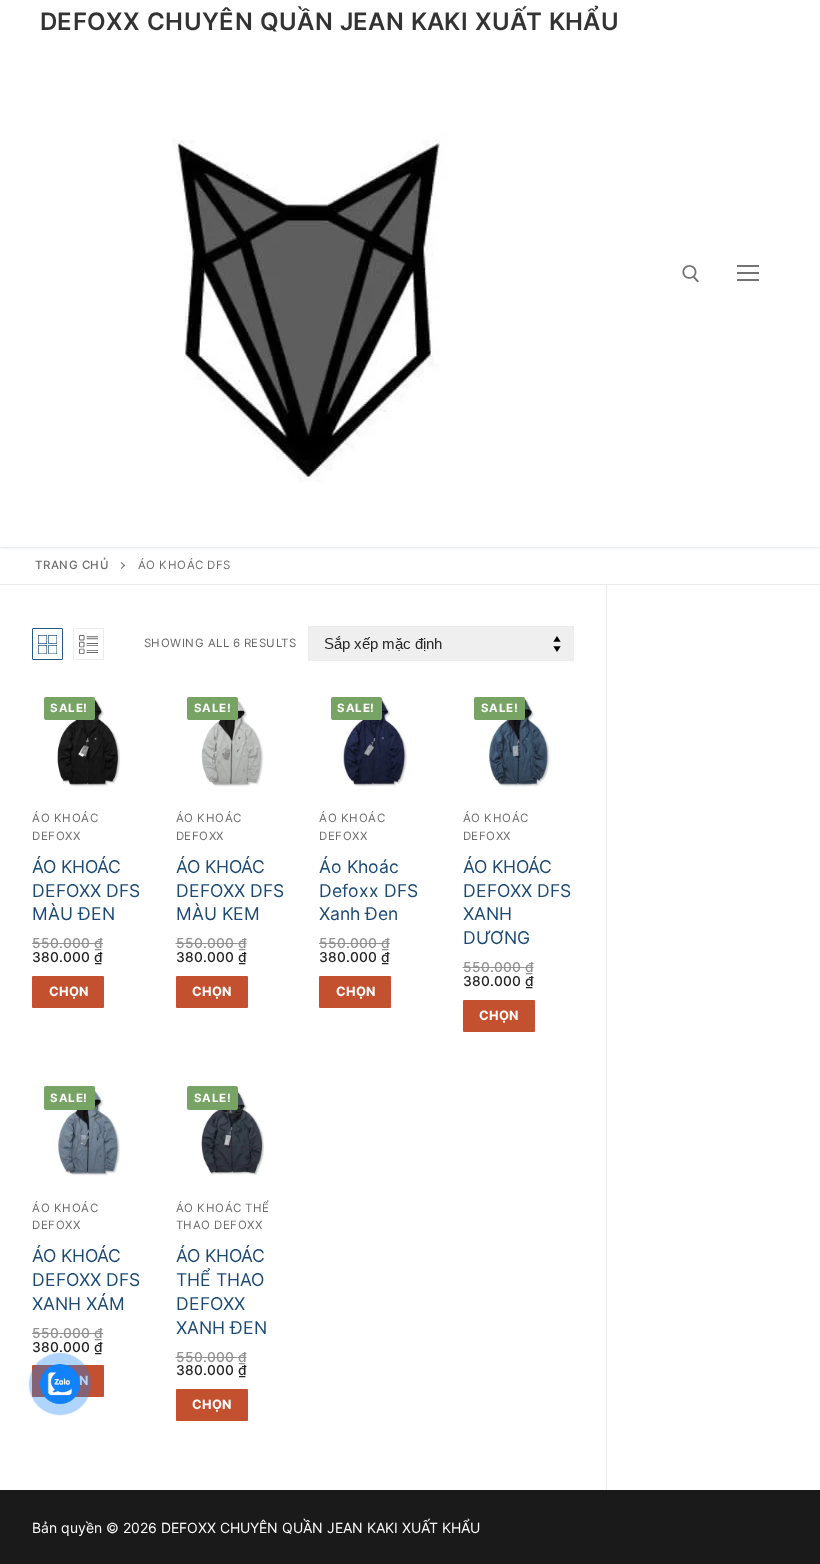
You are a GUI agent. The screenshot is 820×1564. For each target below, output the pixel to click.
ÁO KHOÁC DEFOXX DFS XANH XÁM (86, 1279)
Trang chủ (72, 565)
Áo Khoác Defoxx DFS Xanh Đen (368, 890)
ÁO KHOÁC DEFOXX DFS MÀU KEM (230, 890)
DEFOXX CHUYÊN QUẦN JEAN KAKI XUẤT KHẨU (329, 21)
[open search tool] (691, 274)
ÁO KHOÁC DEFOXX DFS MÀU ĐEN (86, 890)
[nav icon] (748, 274)
